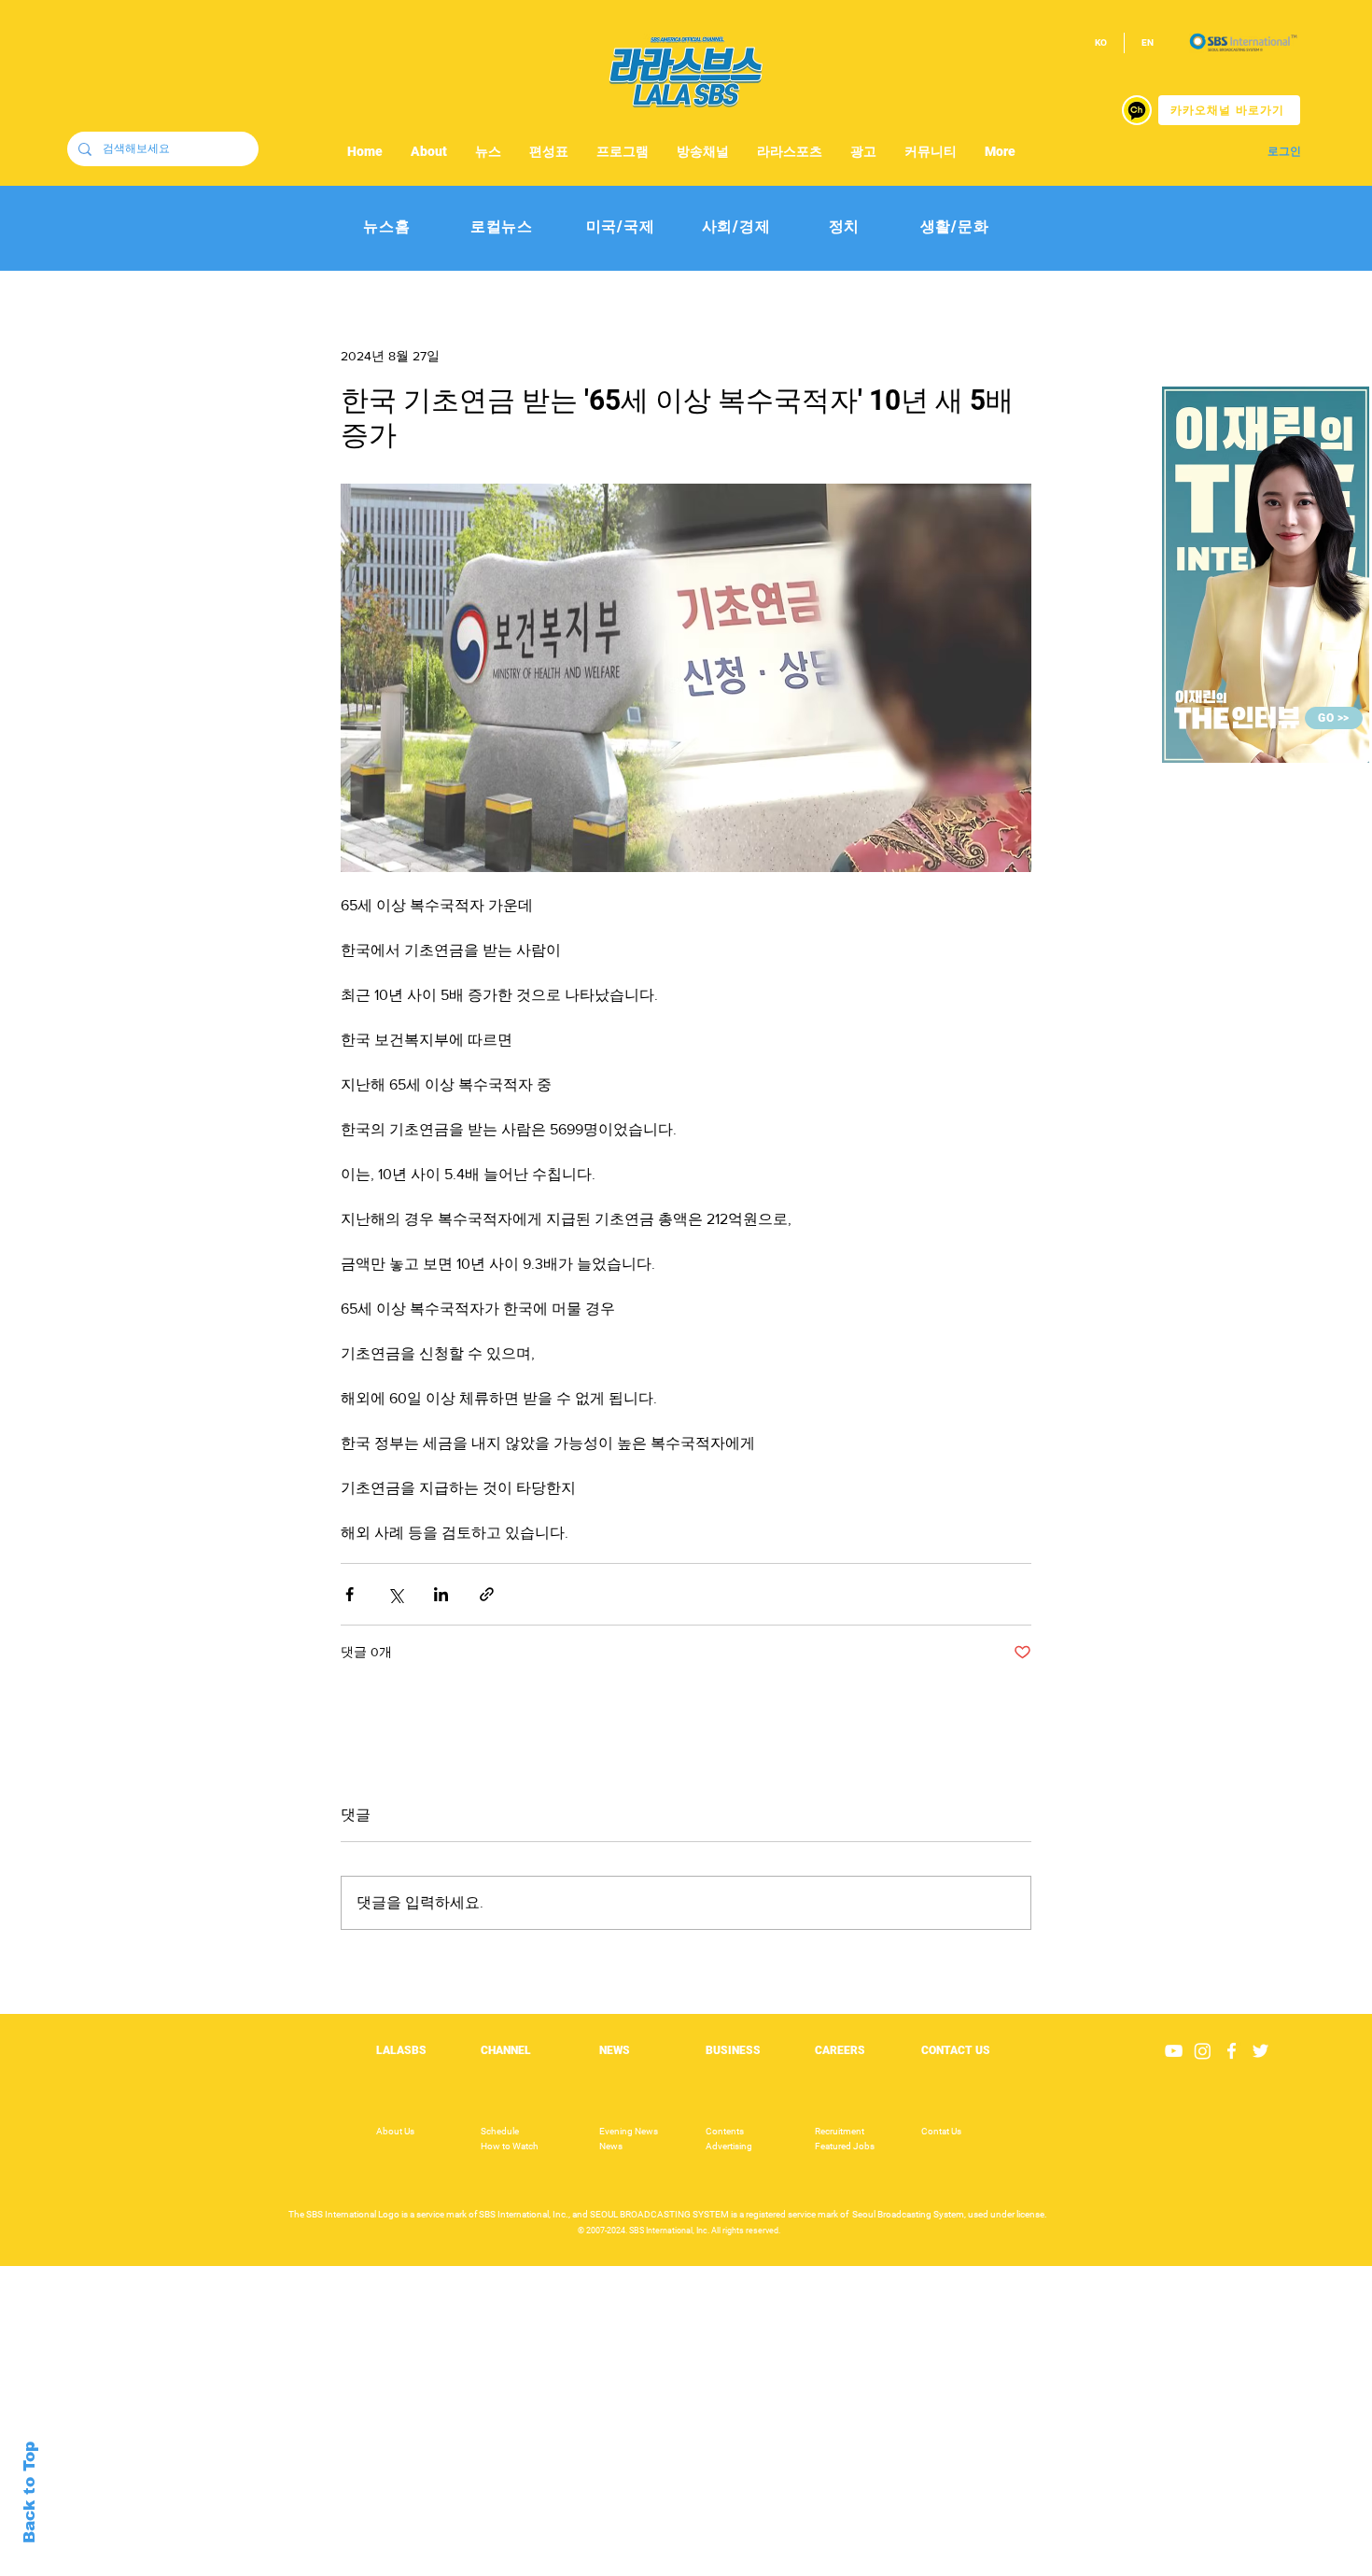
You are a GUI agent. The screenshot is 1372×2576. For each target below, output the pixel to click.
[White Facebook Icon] (1232, 2051)
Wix (832, 2566)
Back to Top (29, 2492)
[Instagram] (1203, 2051)
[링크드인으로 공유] (441, 1594)
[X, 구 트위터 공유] (395, 1594)
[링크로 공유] (487, 1594)
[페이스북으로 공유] (350, 1594)
